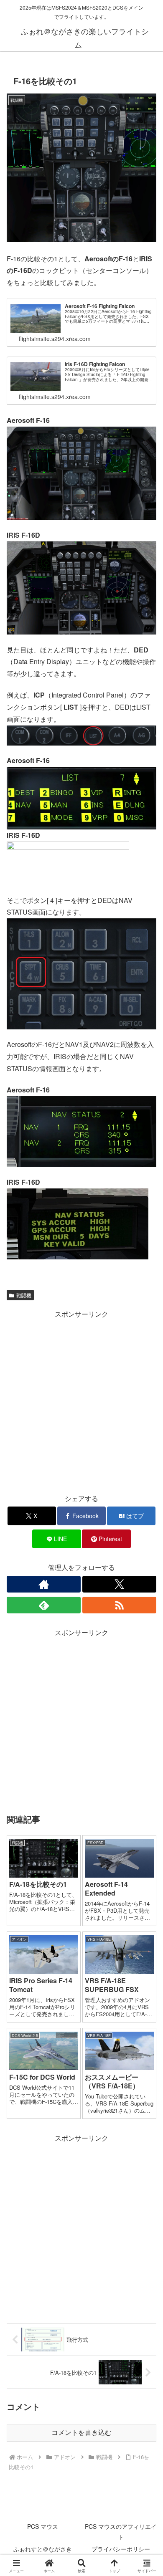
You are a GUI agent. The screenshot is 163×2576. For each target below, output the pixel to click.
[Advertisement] (81, 1402)
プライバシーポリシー (121, 2549)
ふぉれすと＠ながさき (43, 2549)
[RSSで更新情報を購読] (119, 1605)
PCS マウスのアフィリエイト (121, 2532)
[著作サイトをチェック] (44, 1584)
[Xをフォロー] (119, 1584)
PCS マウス (43, 2526)
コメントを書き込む (81, 2433)
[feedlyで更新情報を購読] (44, 1605)
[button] (146, 1642)
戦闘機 (24, 1295)
